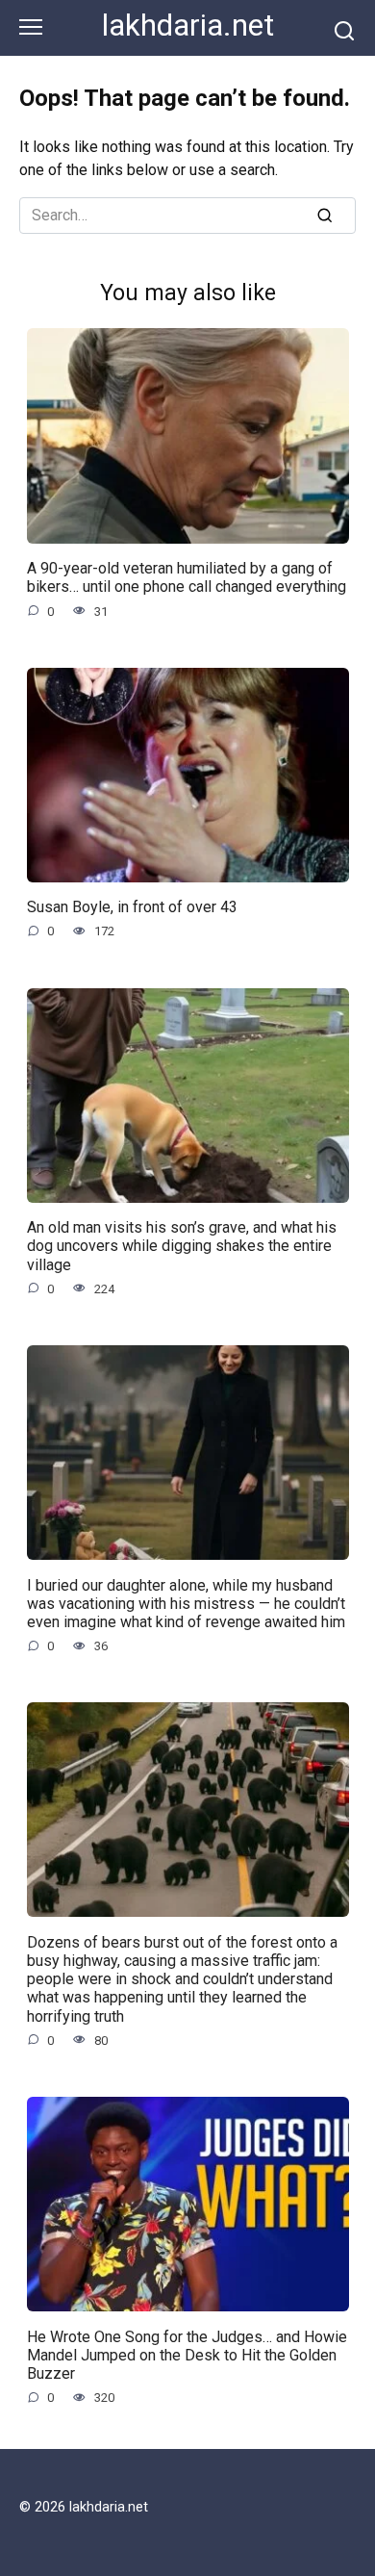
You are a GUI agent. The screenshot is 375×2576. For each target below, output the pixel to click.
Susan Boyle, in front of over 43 (132, 907)
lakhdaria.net (188, 26)
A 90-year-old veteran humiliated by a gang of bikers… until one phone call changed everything (187, 577)
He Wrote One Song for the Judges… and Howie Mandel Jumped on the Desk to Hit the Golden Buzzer (187, 2354)
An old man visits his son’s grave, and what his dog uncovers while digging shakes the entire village (182, 1246)
